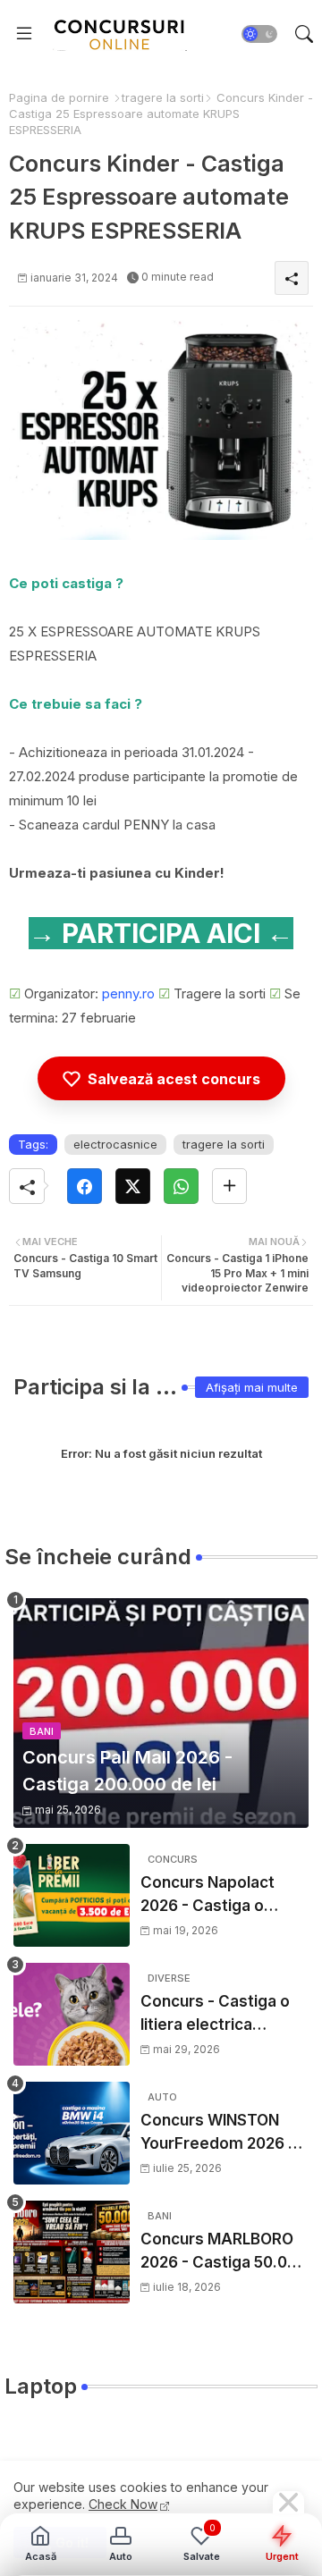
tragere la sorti (163, 97)
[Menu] (24, 34)
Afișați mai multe (252, 1387)
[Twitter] (133, 1186)
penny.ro (128, 993)
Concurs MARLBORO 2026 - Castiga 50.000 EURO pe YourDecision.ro (224, 2252)
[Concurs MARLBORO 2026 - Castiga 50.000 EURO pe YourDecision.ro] (72, 2252)
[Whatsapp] (181, 1186)
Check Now (123, 2504)
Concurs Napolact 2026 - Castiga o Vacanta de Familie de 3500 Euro (222, 1895)
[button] (259, 34)
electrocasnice (115, 1144)
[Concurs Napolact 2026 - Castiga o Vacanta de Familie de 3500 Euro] (72, 1895)
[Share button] (229, 1186)
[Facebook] (85, 1186)
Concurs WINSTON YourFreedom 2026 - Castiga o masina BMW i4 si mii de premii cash (218, 2133)
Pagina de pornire (59, 97)
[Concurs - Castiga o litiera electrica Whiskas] (72, 2014)
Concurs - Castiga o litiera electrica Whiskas (215, 2014)
